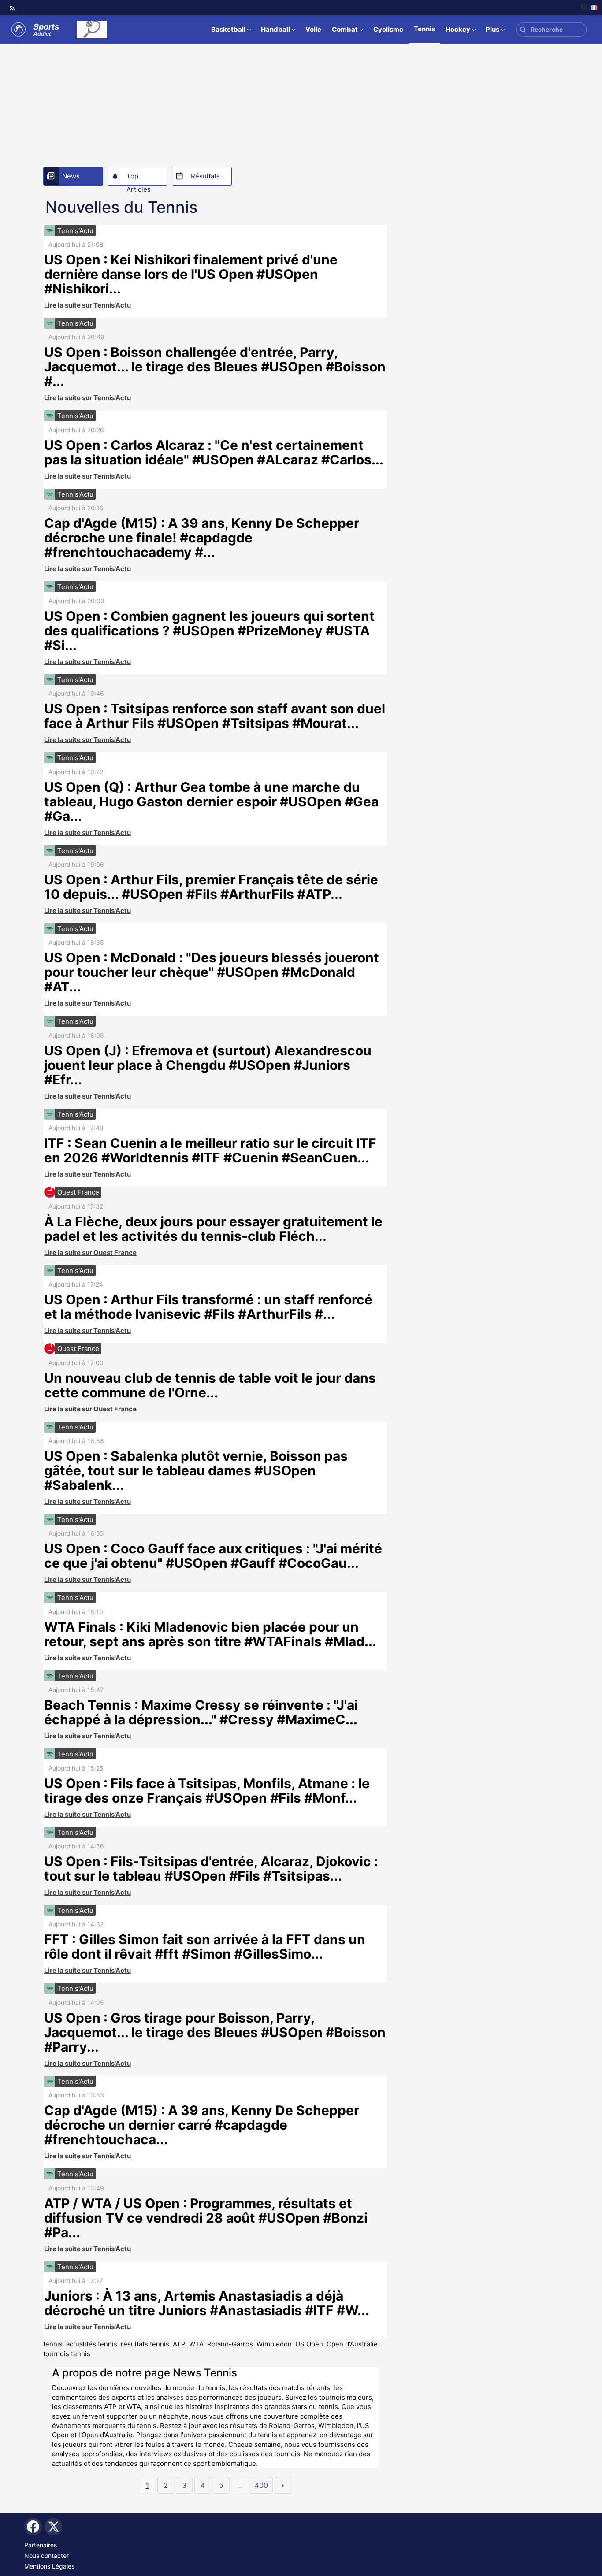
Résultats (205, 176)
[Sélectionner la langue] (589, 8)
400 (261, 2485)
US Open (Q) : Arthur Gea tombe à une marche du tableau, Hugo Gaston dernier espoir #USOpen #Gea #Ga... (211, 802)
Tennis (424, 29)
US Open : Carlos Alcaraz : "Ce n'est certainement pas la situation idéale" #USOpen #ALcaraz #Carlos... (214, 452)
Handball (275, 29)
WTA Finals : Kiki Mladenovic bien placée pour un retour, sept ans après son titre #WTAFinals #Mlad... (210, 1634)
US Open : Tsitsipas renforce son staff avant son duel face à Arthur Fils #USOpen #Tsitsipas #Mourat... (215, 716)
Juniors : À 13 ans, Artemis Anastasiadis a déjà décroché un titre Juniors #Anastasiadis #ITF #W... (207, 2303)
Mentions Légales (49, 2566)
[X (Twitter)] (53, 2527)
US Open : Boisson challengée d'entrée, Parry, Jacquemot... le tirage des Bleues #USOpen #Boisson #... (215, 367)
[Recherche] (523, 30)
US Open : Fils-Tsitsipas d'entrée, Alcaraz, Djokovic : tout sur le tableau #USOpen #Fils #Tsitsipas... (211, 1869)
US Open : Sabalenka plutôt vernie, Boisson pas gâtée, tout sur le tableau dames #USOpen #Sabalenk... (196, 1470)
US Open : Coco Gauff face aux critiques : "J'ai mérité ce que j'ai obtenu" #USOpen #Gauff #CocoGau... (213, 1556)
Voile (313, 29)
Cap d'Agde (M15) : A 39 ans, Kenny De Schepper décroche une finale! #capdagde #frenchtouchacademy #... (202, 538)
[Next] (283, 2485)
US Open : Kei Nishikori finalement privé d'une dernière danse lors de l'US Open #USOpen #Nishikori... (191, 274)
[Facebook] (33, 2527)
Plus (492, 29)
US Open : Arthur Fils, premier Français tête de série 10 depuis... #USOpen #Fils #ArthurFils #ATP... (211, 887)
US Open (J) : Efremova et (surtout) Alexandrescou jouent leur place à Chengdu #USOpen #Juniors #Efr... (208, 1065)
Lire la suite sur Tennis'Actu (87, 305)
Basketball (228, 29)
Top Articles (139, 178)
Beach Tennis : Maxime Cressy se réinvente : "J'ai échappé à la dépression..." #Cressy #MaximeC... (201, 1712)
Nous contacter (46, 2556)
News (71, 176)
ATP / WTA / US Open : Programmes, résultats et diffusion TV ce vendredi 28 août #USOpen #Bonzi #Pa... (206, 2218)
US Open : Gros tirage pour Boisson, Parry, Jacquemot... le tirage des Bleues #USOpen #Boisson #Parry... (215, 2032)
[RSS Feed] (12, 8)
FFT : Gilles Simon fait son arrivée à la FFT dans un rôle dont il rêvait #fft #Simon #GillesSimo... (205, 1947)
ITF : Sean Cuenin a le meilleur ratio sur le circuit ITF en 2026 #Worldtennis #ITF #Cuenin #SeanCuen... (210, 1150)
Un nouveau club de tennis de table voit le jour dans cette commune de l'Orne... (210, 1385)
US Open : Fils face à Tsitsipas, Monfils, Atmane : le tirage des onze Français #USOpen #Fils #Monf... (207, 1791)
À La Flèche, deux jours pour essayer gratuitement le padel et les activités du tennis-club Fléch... (213, 1229)
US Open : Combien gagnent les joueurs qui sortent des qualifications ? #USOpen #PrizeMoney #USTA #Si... (209, 631)
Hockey (458, 29)
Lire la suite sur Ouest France (90, 1253)
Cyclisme (388, 29)
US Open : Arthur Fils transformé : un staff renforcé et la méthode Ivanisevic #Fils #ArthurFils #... (208, 1307)
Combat (345, 29)
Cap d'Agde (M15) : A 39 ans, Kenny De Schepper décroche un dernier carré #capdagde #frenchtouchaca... (202, 2125)
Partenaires (41, 2545)
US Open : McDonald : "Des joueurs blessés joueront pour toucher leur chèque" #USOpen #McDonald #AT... (212, 972)
